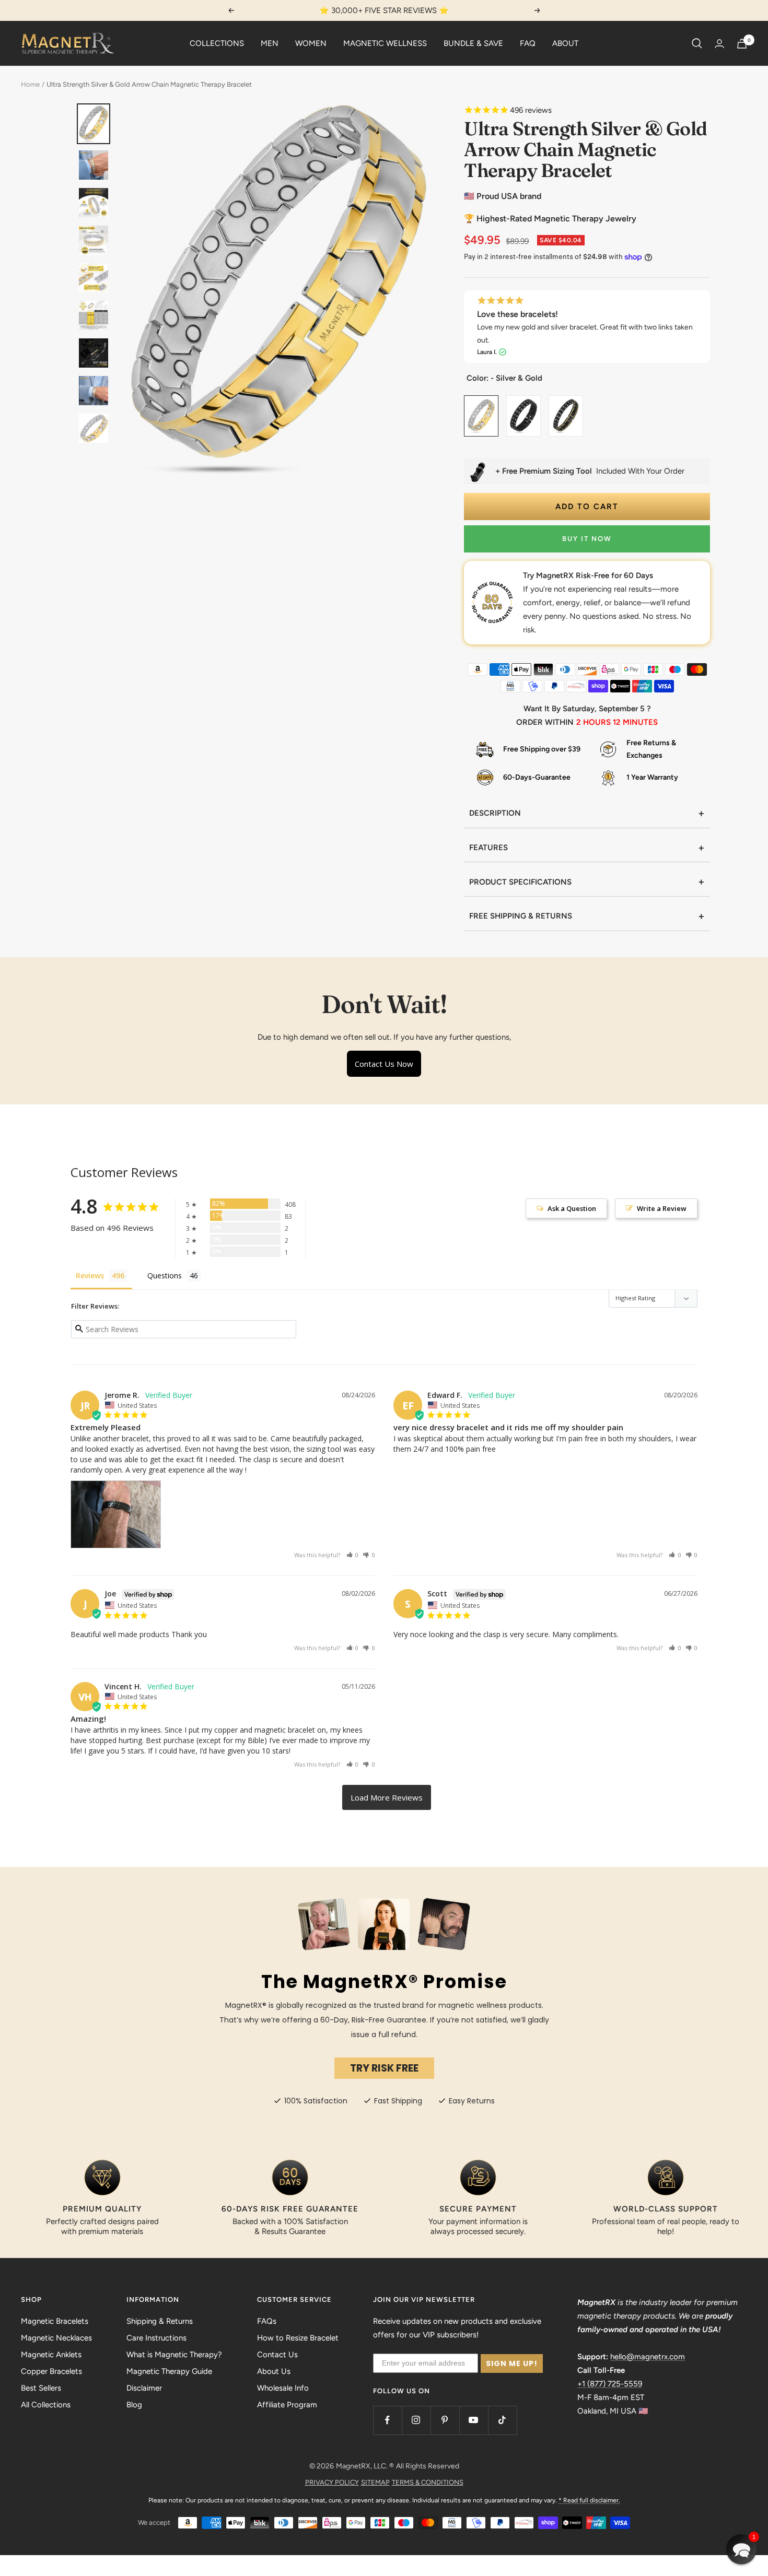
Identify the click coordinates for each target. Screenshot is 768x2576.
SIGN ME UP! (512, 2363)
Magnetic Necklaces (56, 2338)
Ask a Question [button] (572, 1208)
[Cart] (742, 44)
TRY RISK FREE (384, 2068)
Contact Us (277, 2355)
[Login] (719, 44)
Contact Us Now (384, 1064)
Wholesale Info (283, 2388)
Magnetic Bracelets (55, 2321)
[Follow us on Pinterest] (445, 2420)
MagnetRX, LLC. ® (365, 2466)
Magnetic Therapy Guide (169, 2371)
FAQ (528, 43)
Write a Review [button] (662, 1208)
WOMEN (311, 43)
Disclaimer (144, 2388)
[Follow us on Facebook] (387, 2420)
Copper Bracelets (51, 2371)
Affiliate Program (287, 2405)
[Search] (697, 43)
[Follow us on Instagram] (416, 2420)
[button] (353, 1555)
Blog (134, 2405)
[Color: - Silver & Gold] (481, 406)
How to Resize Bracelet (298, 2338)
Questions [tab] (165, 1275)
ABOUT (565, 43)
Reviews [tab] (90, 1275)
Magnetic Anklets (51, 2355)
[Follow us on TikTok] (502, 2420)
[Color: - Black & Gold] (566, 406)
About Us (274, 2371)
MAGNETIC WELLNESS (385, 43)
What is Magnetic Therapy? (174, 2355)
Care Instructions (156, 2338)
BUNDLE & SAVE (473, 43)
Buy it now (587, 539)
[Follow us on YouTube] (474, 2420)
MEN (270, 43)
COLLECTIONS (217, 43)
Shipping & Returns (160, 2321)
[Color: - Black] (523, 406)
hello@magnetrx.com (648, 2357)
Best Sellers (41, 2388)
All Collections (46, 2405)
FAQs (267, 2321)
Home (30, 84)
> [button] (387, 1797)
